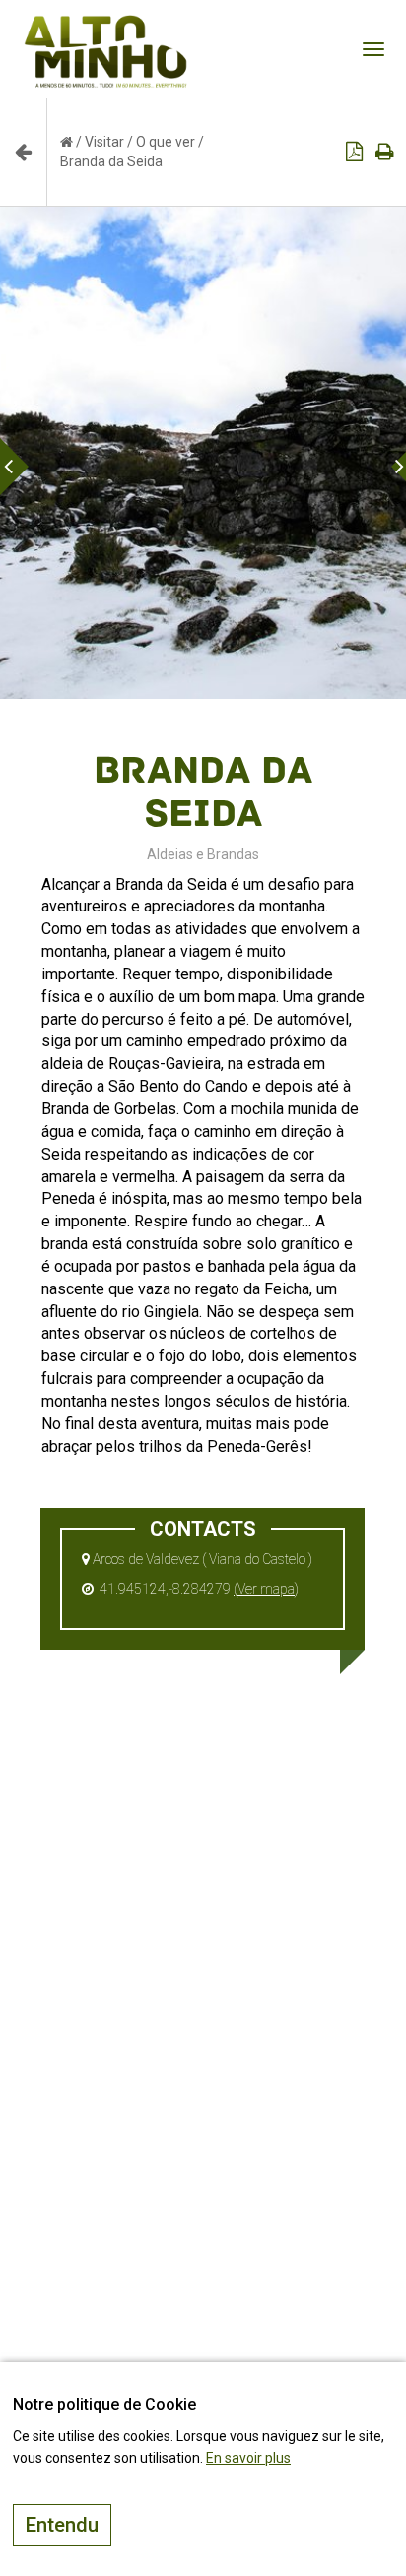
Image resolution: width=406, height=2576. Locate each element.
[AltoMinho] (106, 25)
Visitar (104, 142)
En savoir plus (248, 2458)
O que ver (166, 142)
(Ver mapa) (266, 1589)
